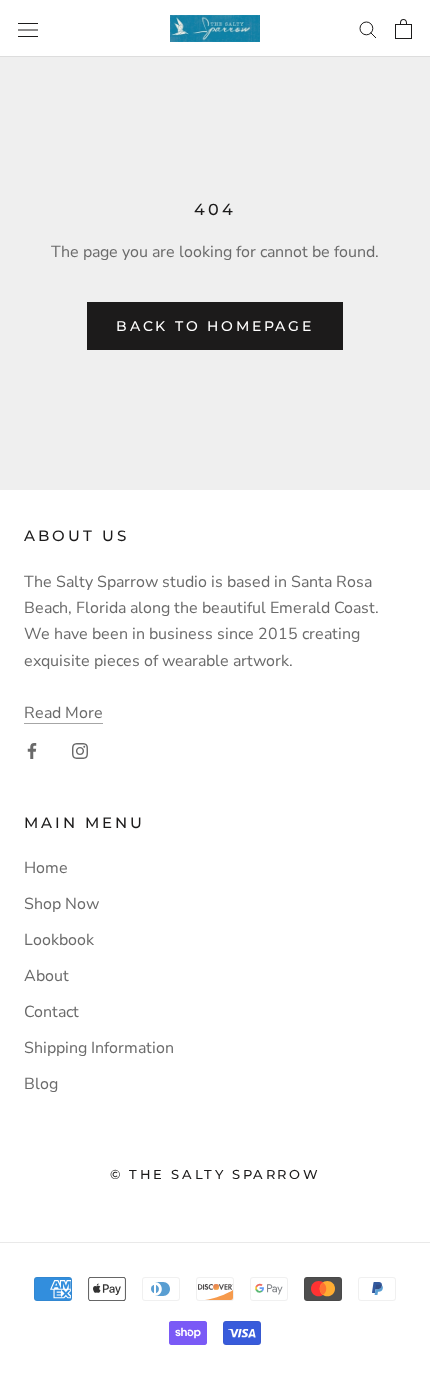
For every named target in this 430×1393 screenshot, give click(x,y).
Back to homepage (215, 326)
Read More (63, 713)
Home (46, 868)
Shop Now (61, 904)
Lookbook (59, 940)
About (46, 976)
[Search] (368, 29)
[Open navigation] (28, 28)
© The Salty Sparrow (215, 1174)
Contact (51, 1012)
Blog (41, 1084)
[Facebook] (32, 750)
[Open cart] (403, 29)
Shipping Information (99, 1048)
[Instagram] (80, 750)
